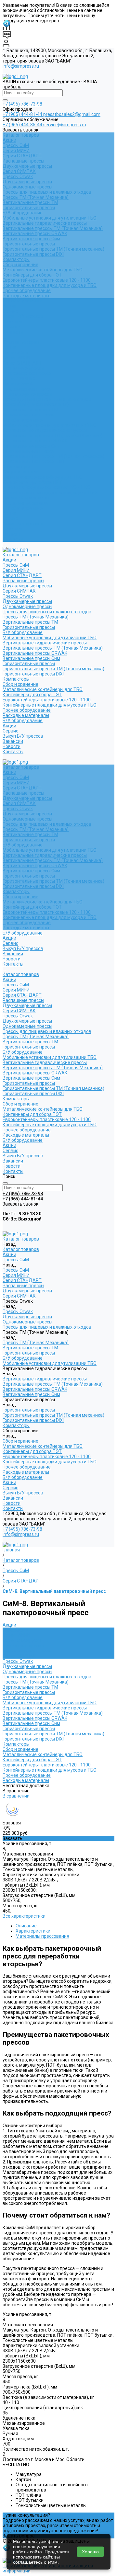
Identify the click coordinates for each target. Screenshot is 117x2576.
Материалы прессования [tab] (42, 1936)
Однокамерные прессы (27, 187)
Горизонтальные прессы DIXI (33, 254)
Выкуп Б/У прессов (23, 524)
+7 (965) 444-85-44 (23, 125)
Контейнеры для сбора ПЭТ (32, 275)
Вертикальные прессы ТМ (30, 202)
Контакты (13, 539)
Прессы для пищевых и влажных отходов (47, 192)
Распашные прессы (23, 161)
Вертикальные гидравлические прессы (45, 223)
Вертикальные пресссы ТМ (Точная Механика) (53, 228)
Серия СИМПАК (19, 171)
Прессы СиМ (16, 145)
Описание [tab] (26, 1926)
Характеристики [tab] (33, 1931)
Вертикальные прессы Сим (31, 239)
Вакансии (13, 529)
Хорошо (90, 2552)
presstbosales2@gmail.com (72, 114)
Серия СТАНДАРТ (22, 156)
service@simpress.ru (65, 125)
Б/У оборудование (23, 213)
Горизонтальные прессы (29, 208)
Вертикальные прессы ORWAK (35, 233)
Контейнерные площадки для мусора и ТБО (50, 285)
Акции (9, 140)
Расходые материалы (26, 296)
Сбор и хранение (20, 265)
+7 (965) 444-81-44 (23, 114)
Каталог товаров (21, 342)
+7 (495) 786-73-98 (22, 104)
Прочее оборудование (27, 290)
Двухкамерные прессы (27, 166)
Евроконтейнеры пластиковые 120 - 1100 (47, 280)
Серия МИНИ (16, 151)
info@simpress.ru (21, 66)
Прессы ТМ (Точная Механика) (36, 197)
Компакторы (16, 259)
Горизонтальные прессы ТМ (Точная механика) (53, 249)
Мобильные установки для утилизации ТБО (50, 218)
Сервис (10, 518)
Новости (12, 534)
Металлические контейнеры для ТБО (43, 270)
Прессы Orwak (18, 176)
